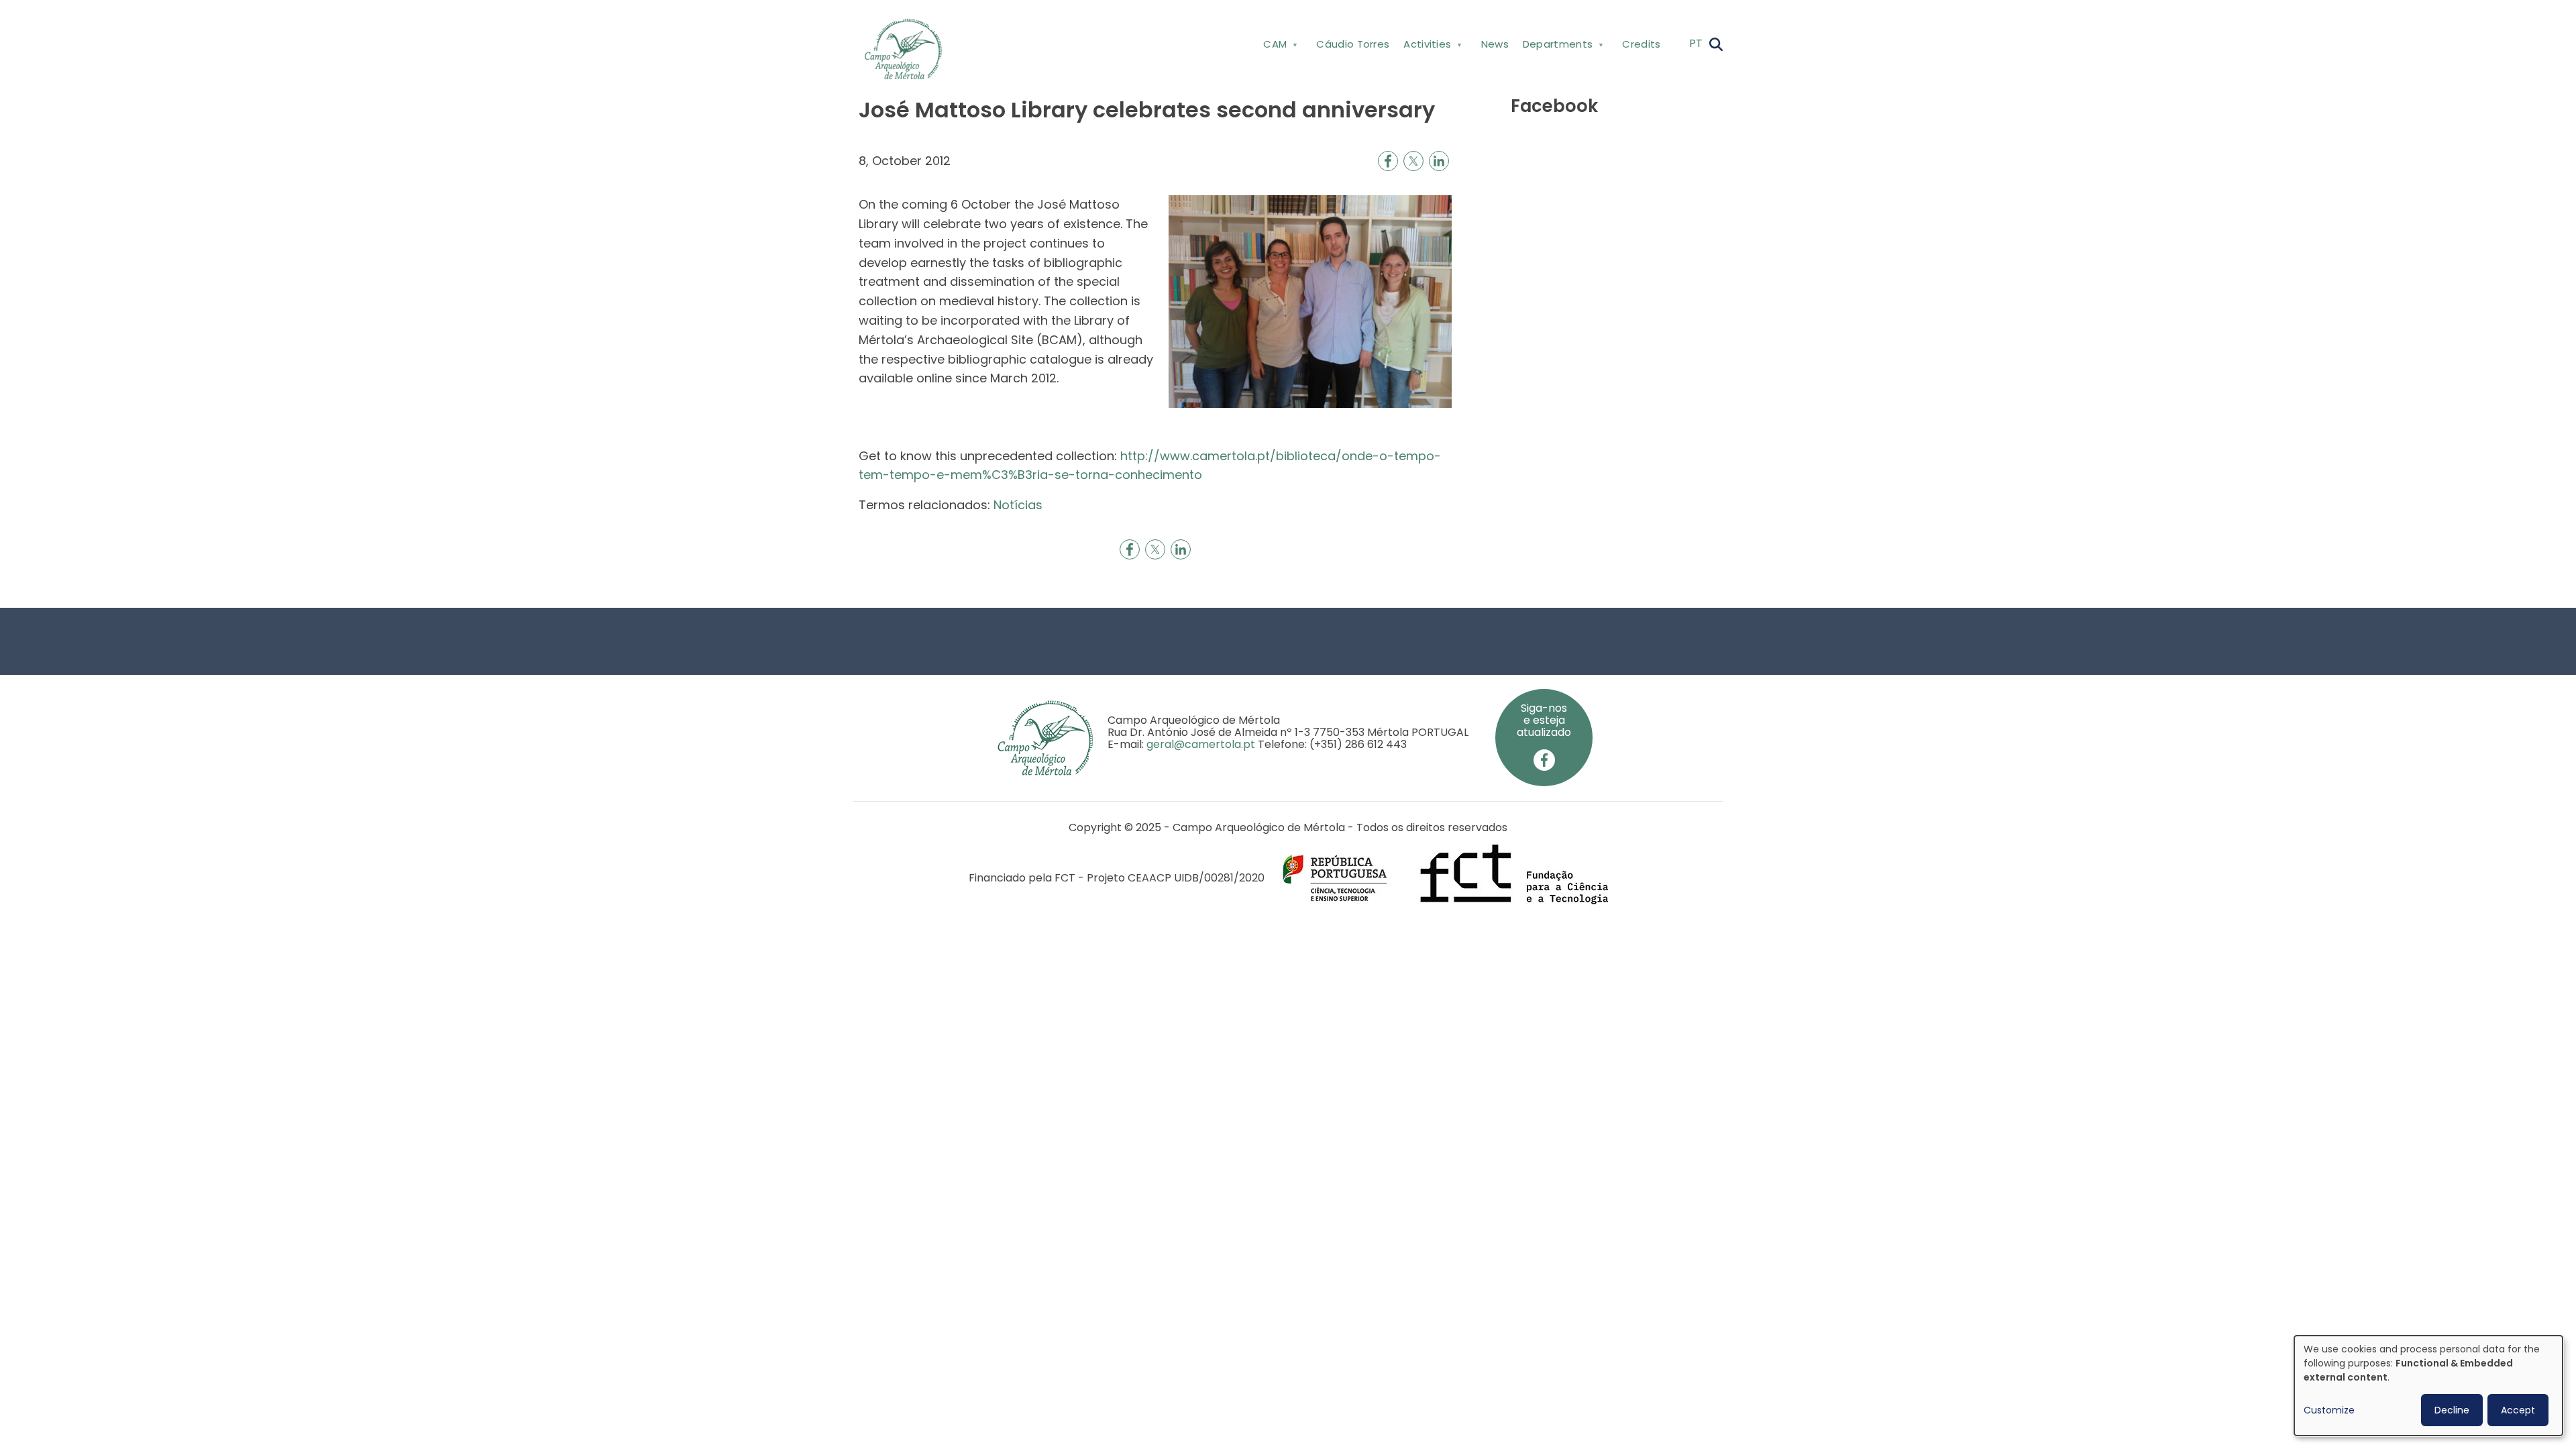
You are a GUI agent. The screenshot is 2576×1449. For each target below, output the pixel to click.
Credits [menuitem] (1641, 44)
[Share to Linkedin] (1439, 161)
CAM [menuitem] (1272, 47)
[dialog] (2428, 1386)
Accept (2518, 1410)
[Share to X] (1413, 161)
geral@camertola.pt (1201, 744)
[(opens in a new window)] (1544, 760)
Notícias (1018, 505)
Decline (2452, 1410)
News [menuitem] (1495, 44)
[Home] (909, 49)
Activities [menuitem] (1424, 47)
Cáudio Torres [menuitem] (1353, 44)
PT (1696, 43)
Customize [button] (2329, 1410)
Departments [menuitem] (1554, 47)
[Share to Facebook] (1388, 161)
